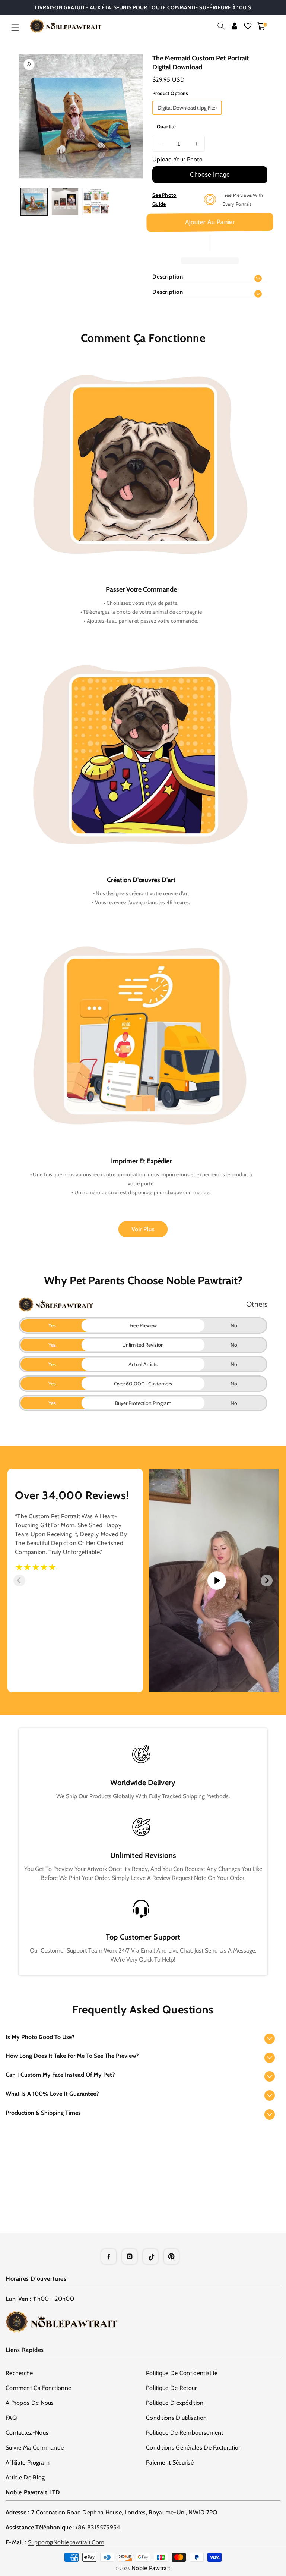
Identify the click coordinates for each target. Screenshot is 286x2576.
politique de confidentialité (182, 2373)
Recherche (19, 2373)
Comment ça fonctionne (38, 2388)
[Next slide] (267, 1580)
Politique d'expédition (175, 2403)
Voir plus (143, 1229)
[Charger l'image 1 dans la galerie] (34, 202)
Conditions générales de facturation (194, 2448)
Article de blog (25, 2477)
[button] (15, 27)
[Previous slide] (19, 1580)
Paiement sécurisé (170, 2462)
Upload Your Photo (177, 159)
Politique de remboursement (185, 2433)
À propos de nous (30, 2403)
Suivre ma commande (35, 2448)
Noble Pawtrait (151, 2568)
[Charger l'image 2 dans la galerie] (65, 202)
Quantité (166, 126)
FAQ (11, 2418)
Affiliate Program (28, 2462)
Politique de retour (171, 2388)
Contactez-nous (27, 2433)
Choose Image (210, 175)
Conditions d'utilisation (176, 2418)
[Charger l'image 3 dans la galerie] (96, 202)
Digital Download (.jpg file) (187, 108)
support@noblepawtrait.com (66, 2542)
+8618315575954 (98, 2527)
